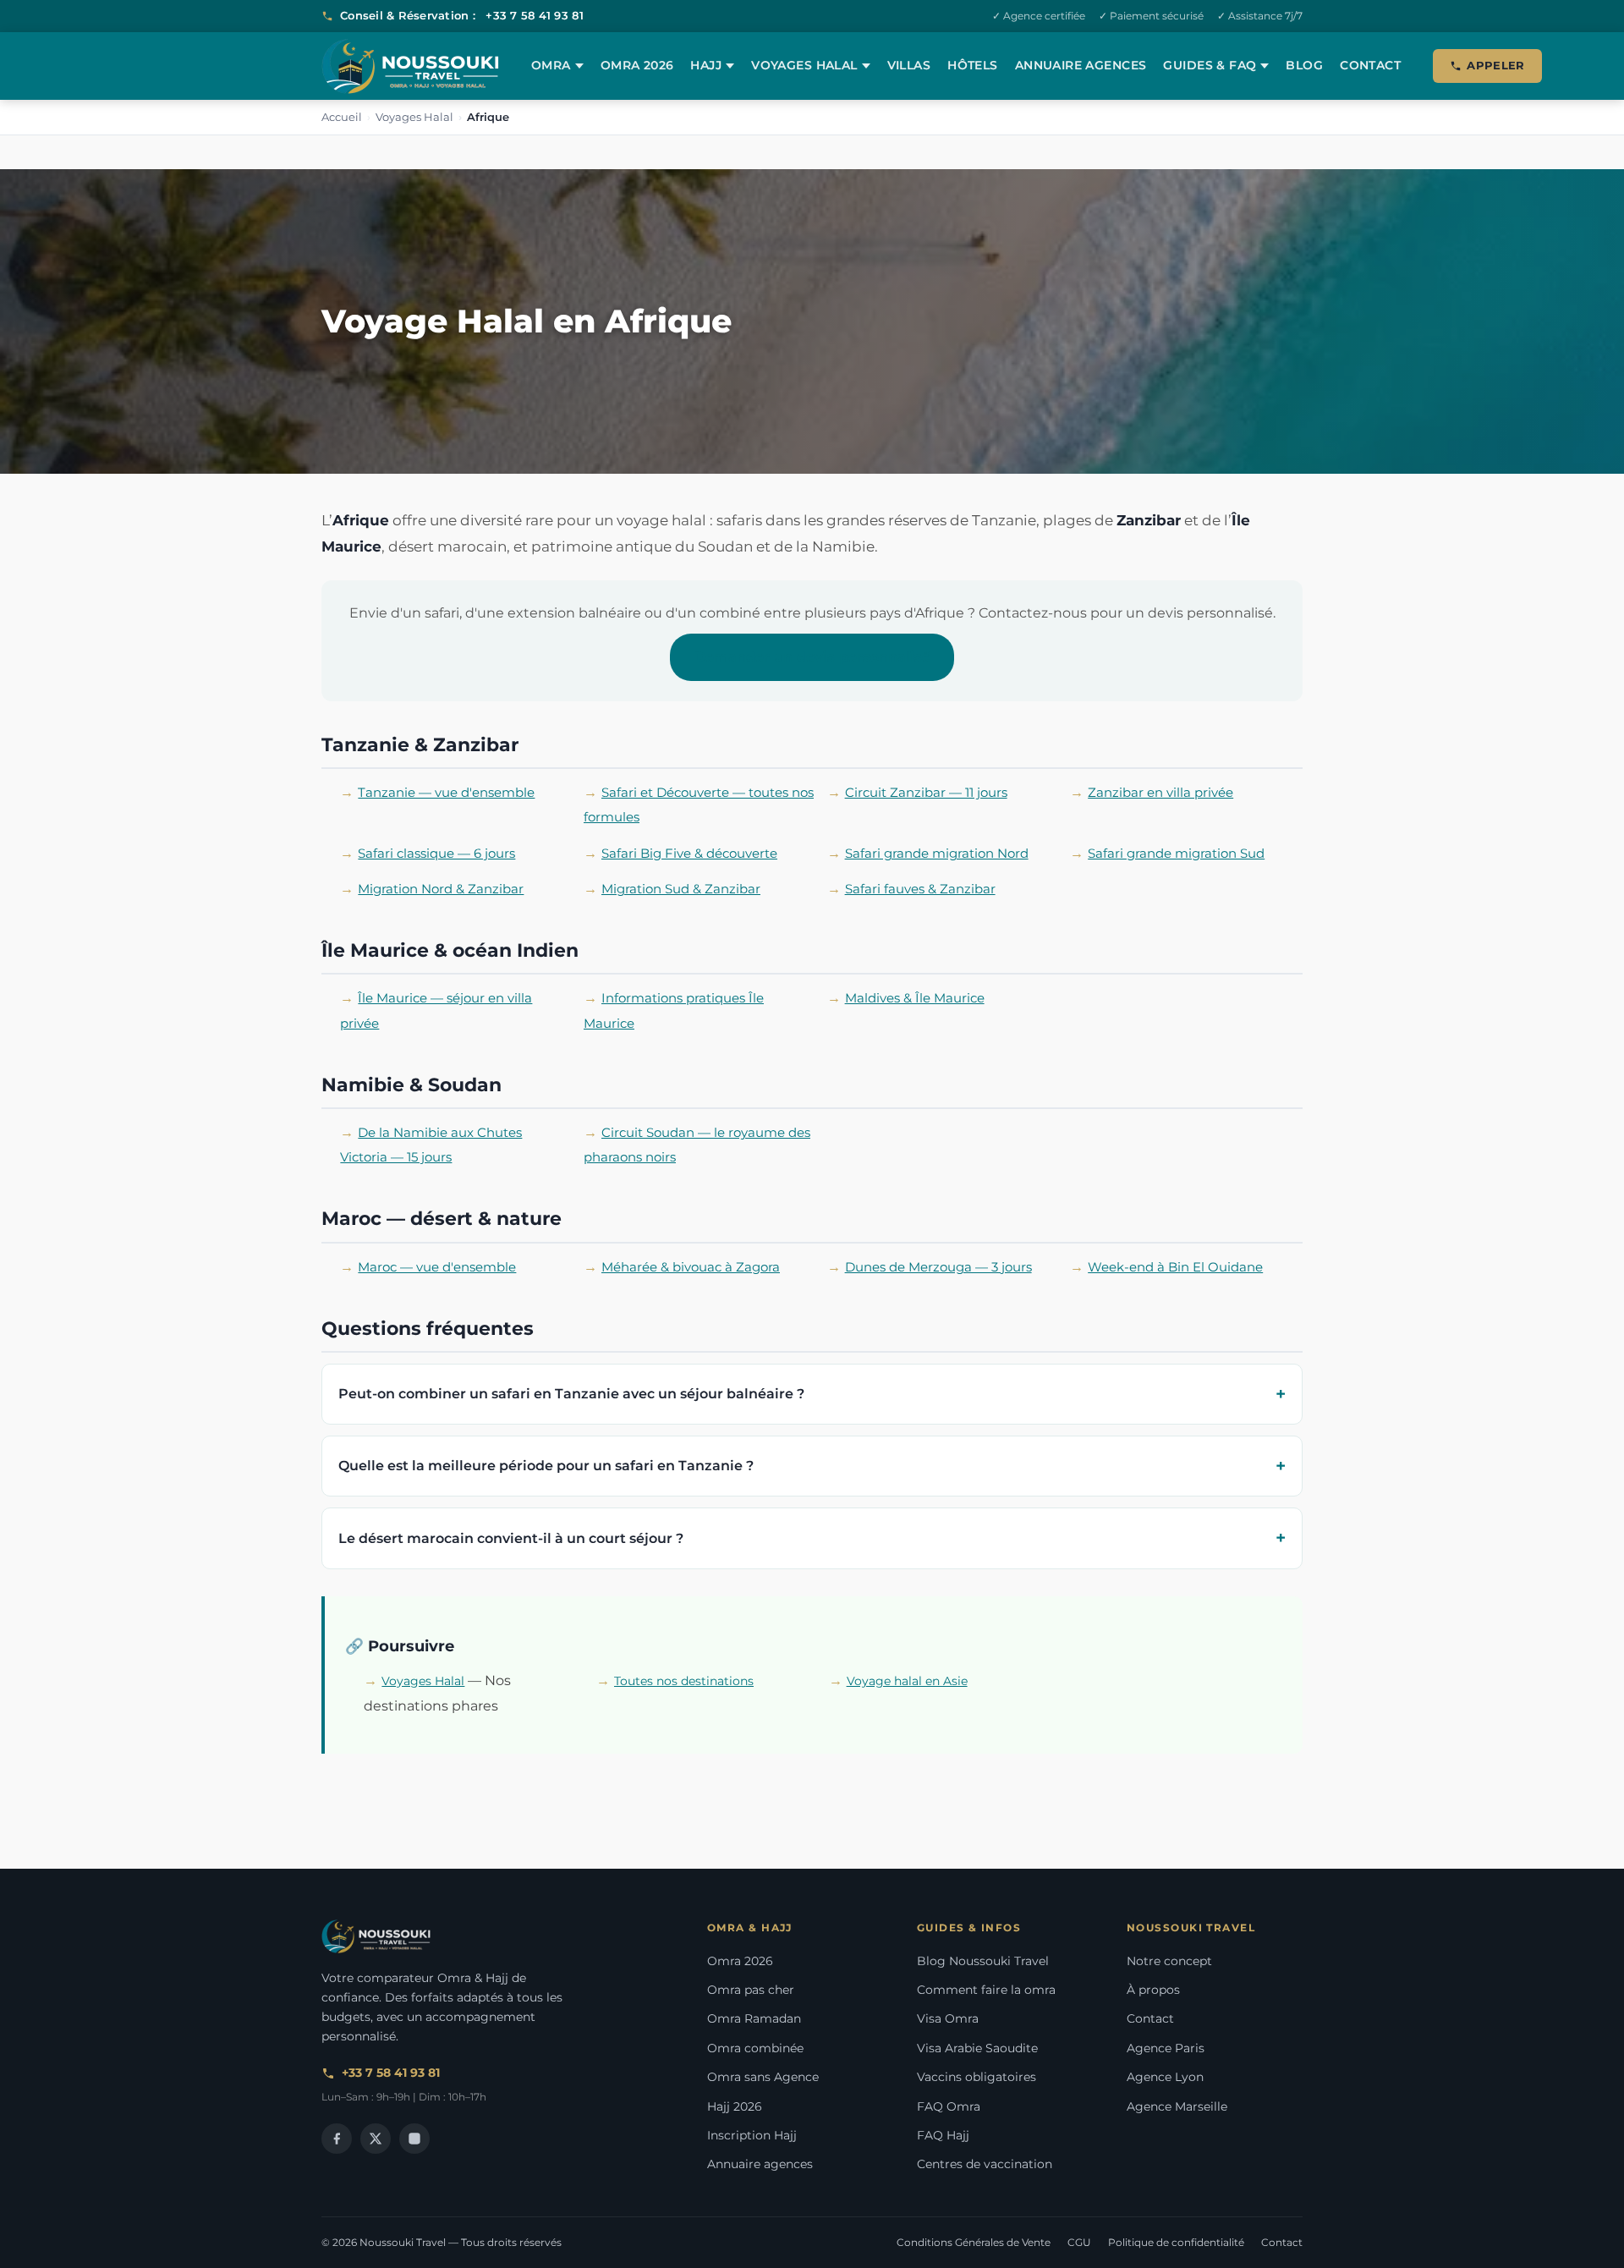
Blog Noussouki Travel (983, 1961)
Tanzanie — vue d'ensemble (446, 793)
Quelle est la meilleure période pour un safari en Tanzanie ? (546, 1466)
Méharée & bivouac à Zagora (691, 1267)
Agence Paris (1166, 2048)
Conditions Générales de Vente (974, 2242)
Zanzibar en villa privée (1160, 793)
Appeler (1496, 65)
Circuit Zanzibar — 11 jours (926, 793)
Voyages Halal (804, 65)
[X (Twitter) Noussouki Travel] (376, 2139)
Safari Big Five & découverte (689, 854)
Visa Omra (948, 2018)
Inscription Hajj (752, 2135)
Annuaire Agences (1081, 65)
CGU (1079, 2242)
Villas (909, 65)
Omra (551, 65)
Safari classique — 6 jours (436, 854)
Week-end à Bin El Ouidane (1175, 1267)
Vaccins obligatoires (977, 2077)
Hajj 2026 (735, 2106)
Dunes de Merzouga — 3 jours (938, 1267)
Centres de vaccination (985, 2164)
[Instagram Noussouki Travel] (414, 2139)
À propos (1153, 1990)
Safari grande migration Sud (1176, 854)
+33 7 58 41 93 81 (534, 15)
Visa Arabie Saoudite (977, 2048)
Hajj (706, 65)
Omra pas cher (751, 1990)
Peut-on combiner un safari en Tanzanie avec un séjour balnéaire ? (571, 1394)
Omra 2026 (637, 65)
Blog (1304, 65)
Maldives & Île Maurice (915, 998)
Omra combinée (755, 2048)
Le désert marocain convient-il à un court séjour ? (511, 1538)
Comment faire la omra (986, 1990)
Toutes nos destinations (684, 1681)
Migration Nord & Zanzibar (441, 889)
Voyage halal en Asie (907, 1681)
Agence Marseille (1177, 2106)
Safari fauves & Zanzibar (920, 889)
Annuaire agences (760, 2164)
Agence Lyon (1165, 2077)
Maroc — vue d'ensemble (437, 1267)
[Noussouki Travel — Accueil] (410, 66)
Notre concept (1169, 1961)
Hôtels (973, 65)
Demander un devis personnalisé (812, 657)
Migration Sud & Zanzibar (681, 889)
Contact (1370, 65)
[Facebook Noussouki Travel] (337, 2139)
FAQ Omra (949, 2106)
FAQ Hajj (943, 2135)
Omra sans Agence (763, 2077)
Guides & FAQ (1210, 65)
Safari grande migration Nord (937, 854)
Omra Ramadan (754, 2018)
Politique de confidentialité (1176, 2242)
